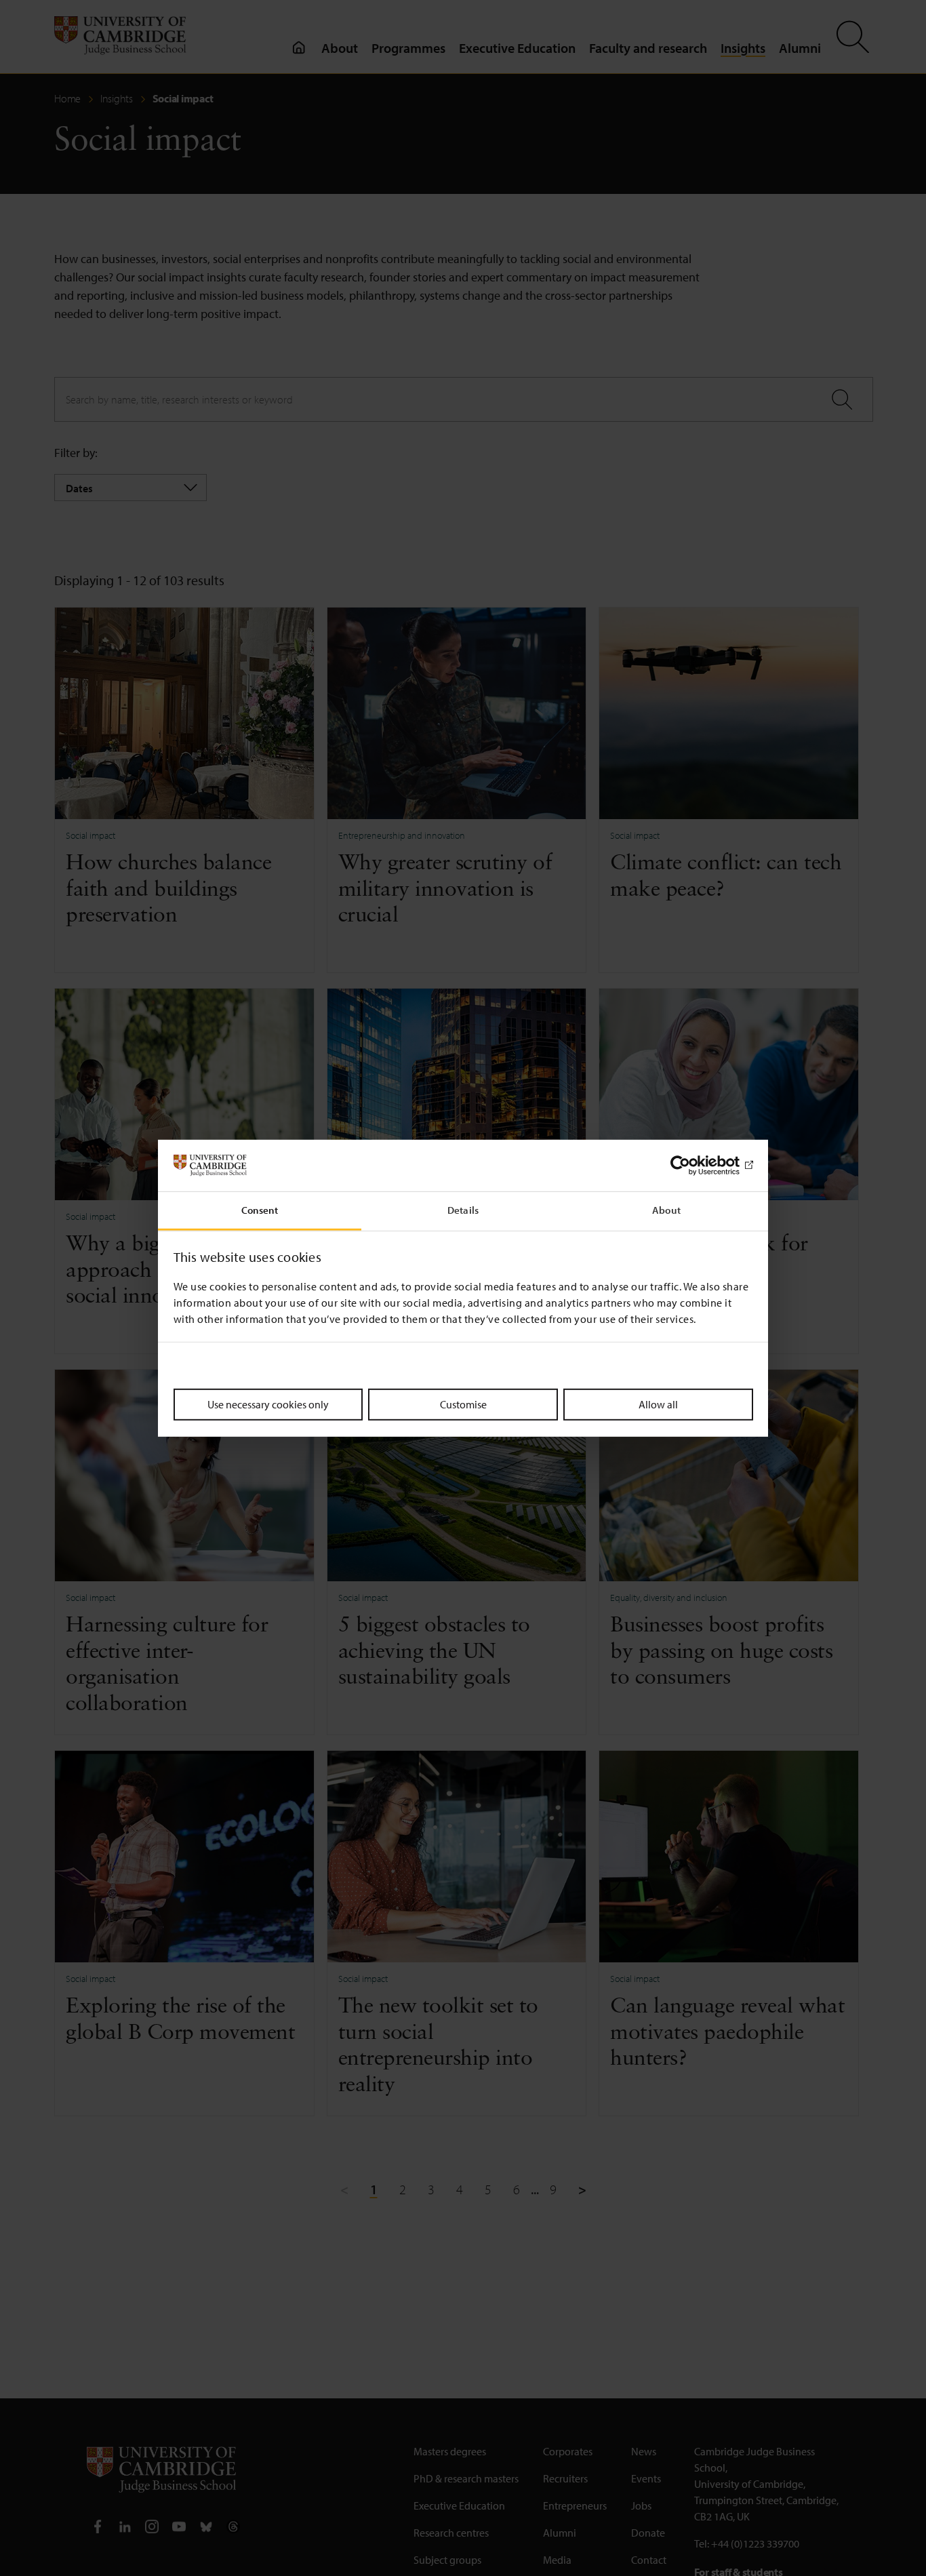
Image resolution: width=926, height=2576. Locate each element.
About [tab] (666, 1210)
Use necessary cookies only (268, 1404)
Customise (463, 1404)
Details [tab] (463, 1210)
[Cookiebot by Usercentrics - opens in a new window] (694, 1166)
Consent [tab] (260, 1210)
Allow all (658, 1404)
